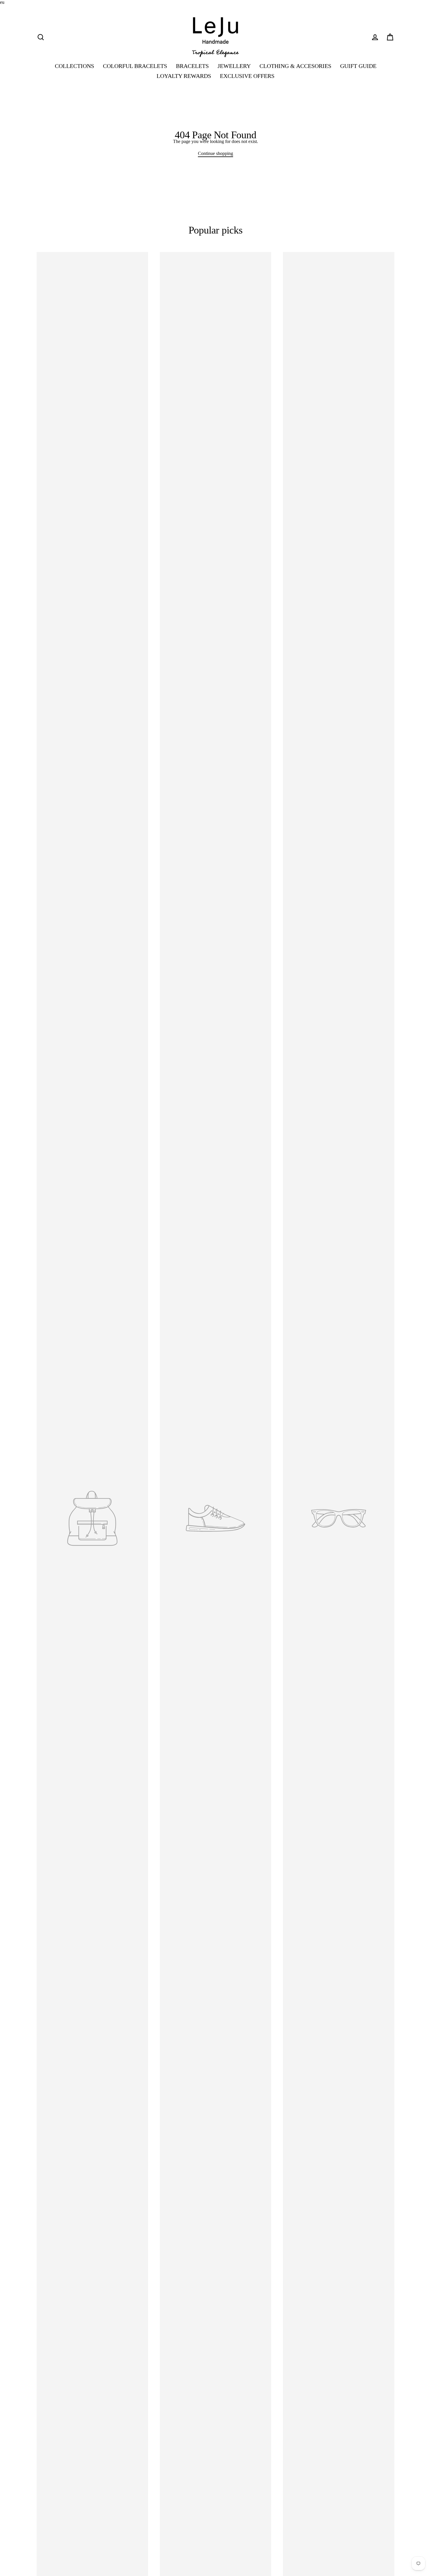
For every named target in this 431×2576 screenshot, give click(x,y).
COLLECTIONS (74, 66)
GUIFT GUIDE (358, 66)
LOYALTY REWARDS (184, 76)
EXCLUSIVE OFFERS (247, 76)
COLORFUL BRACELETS (135, 66)
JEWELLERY (234, 66)
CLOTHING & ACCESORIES (295, 66)
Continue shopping (215, 153)
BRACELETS (192, 66)
